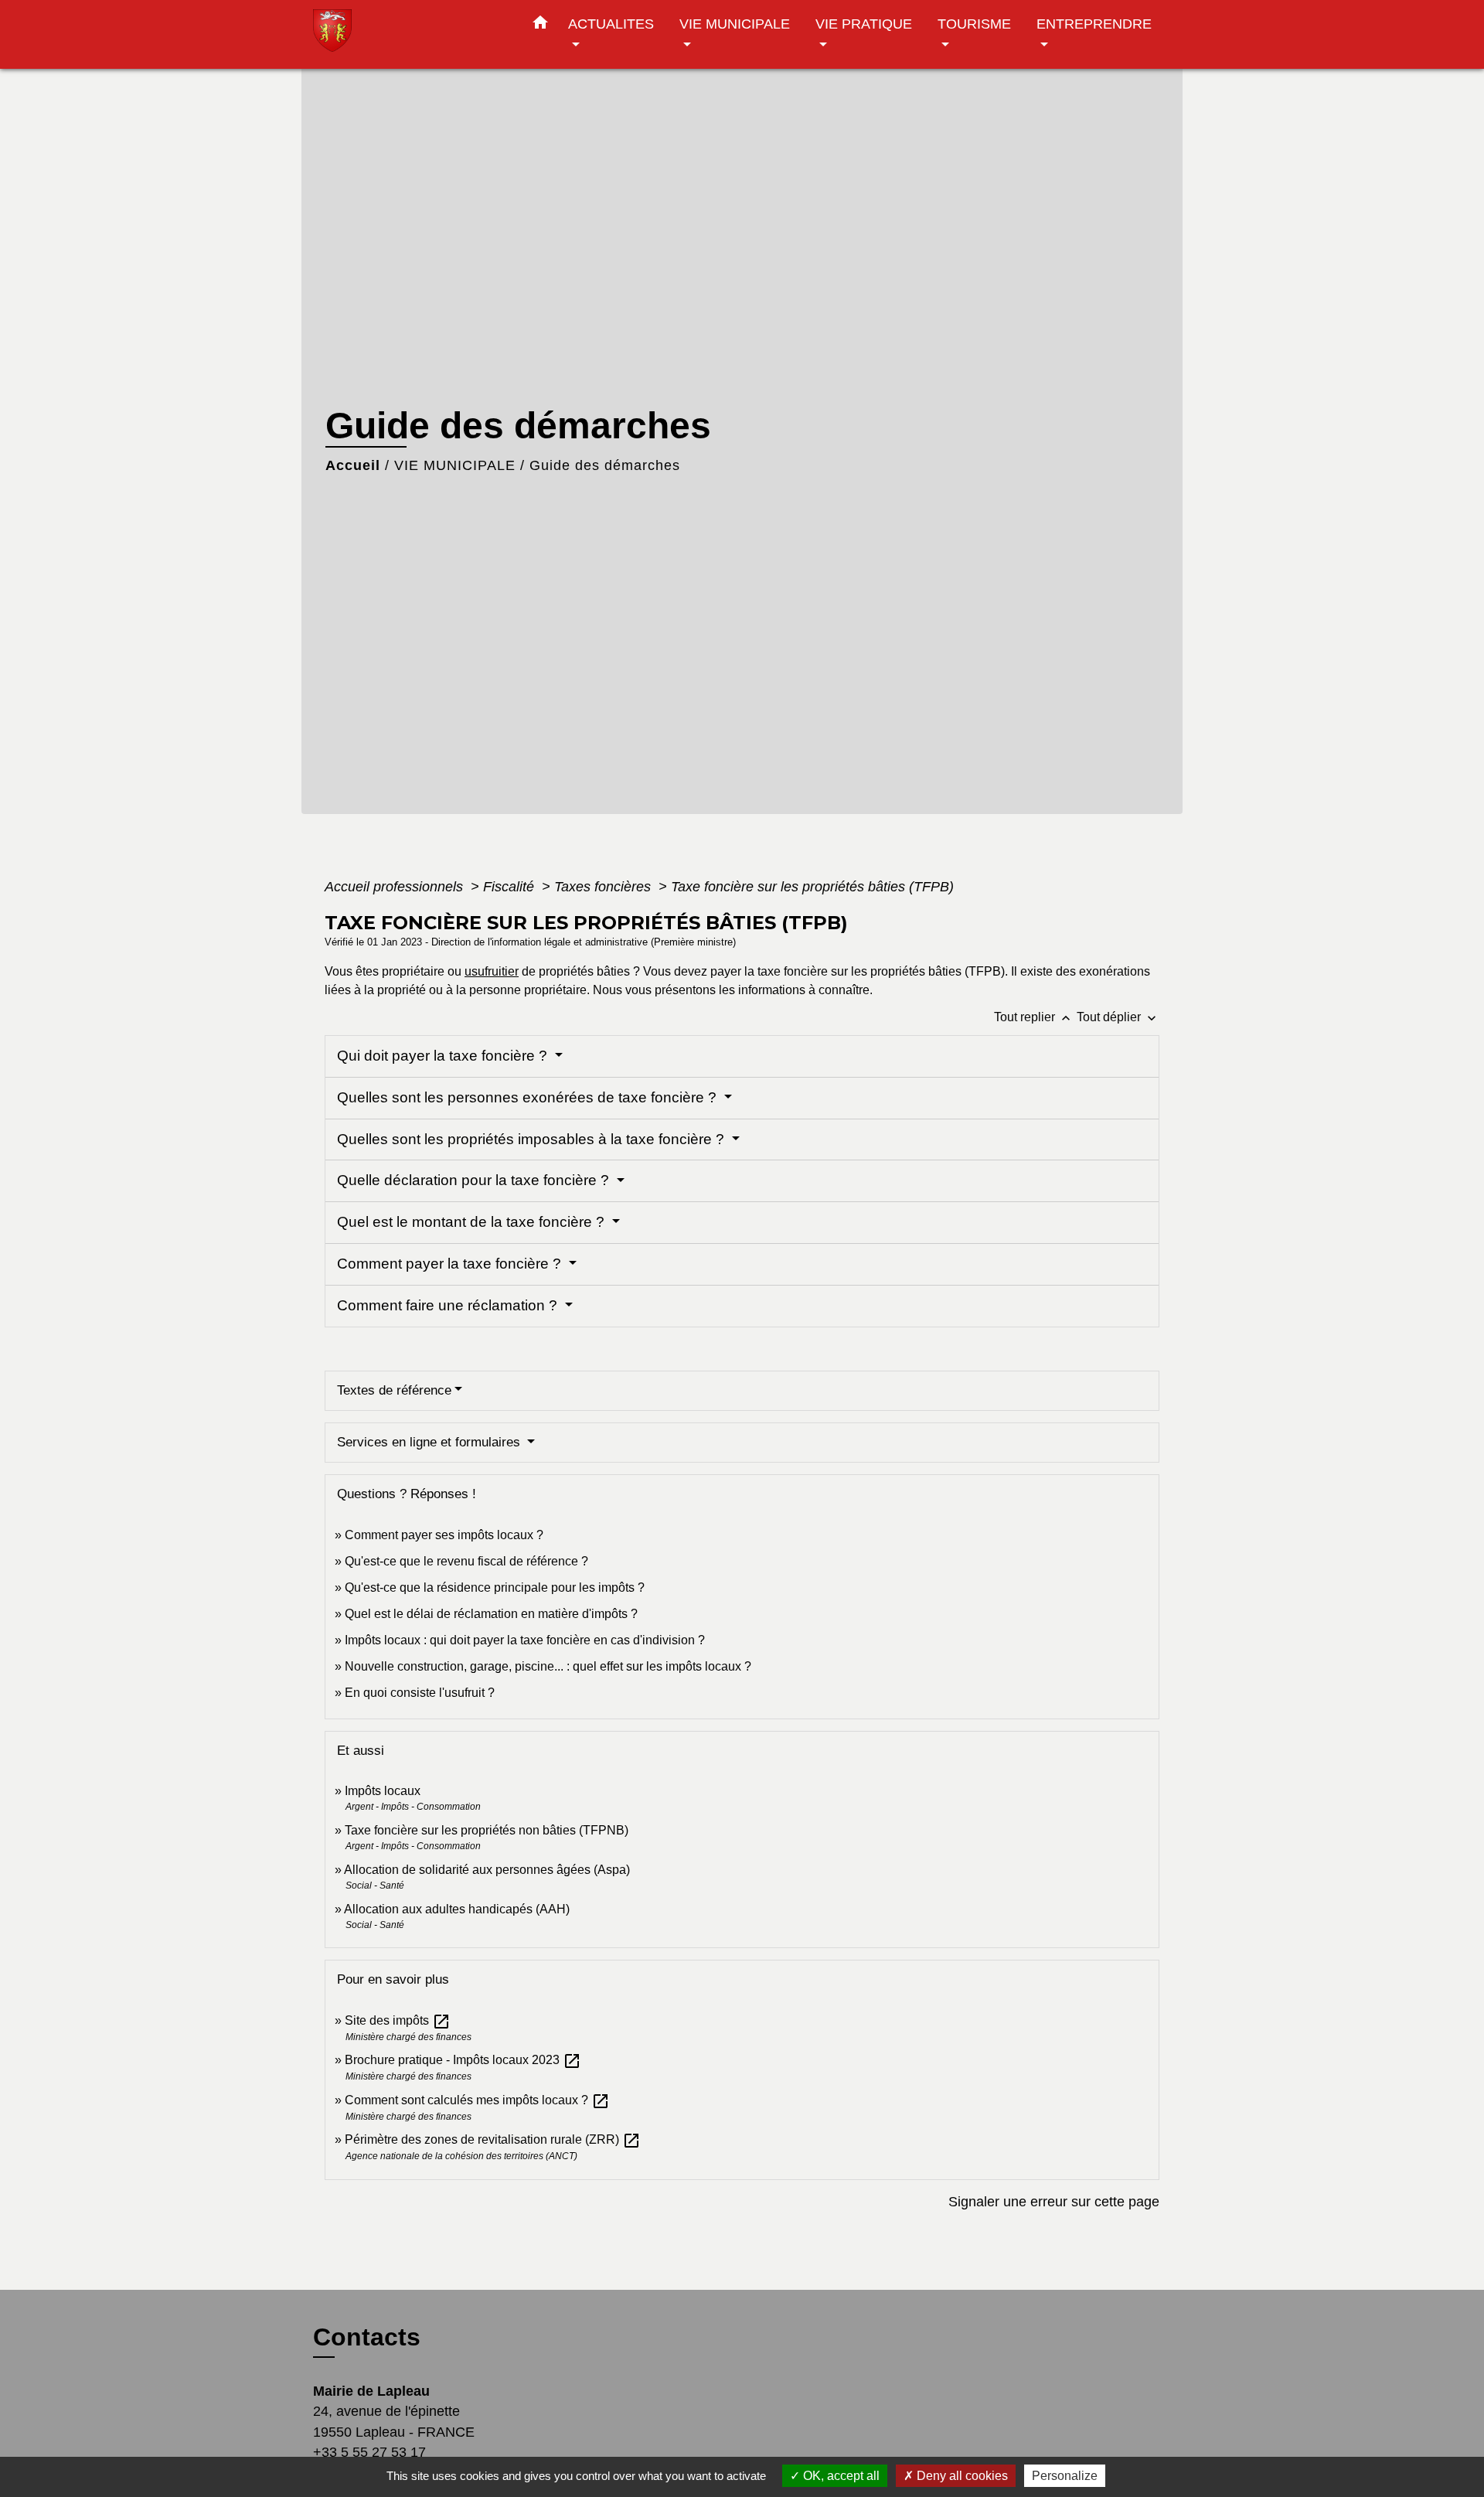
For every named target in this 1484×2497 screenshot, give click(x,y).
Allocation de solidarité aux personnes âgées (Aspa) (487, 1870)
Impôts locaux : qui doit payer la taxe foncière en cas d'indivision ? (525, 1640)
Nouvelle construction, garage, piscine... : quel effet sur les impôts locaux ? (548, 1666)
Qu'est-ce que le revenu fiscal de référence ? (466, 1561)
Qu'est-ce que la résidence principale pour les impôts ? (495, 1587)
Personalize (1065, 2476)
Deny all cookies (961, 2476)
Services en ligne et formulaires (431, 1442)
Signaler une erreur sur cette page (1054, 2202)
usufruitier (492, 971)
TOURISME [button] (974, 24)
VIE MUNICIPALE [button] (735, 24)
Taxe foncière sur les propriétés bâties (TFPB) (812, 887)
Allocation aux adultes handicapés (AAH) (457, 1909)
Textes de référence (394, 1390)
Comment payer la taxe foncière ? (451, 1264)
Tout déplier (1118, 1017)
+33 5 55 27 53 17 (369, 2452)
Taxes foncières (604, 887)
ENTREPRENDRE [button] (1094, 24)
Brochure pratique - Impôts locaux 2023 (463, 2060)
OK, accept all (840, 2476)
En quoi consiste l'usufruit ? (420, 1693)
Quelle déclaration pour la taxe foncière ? (475, 1180)
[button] (540, 26)
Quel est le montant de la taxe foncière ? (473, 1222)
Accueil (353, 465)
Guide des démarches (605, 465)
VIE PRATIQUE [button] (864, 24)
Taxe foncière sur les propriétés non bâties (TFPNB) (487, 1830)
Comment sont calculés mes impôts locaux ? (477, 2100)
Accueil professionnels (396, 887)
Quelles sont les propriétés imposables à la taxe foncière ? (533, 1139)
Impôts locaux (383, 1791)
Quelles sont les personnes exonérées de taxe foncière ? (529, 1097)
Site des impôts (398, 2020)
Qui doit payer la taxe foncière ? (444, 1056)
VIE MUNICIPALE (455, 465)
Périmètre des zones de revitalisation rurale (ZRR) (493, 2139)
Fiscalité (511, 887)
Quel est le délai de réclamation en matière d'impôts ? (491, 1614)
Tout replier (1034, 1017)
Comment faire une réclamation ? (449, 1305)
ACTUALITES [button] (611, 24)
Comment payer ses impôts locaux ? (444, 1535)
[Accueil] (410, 34)
